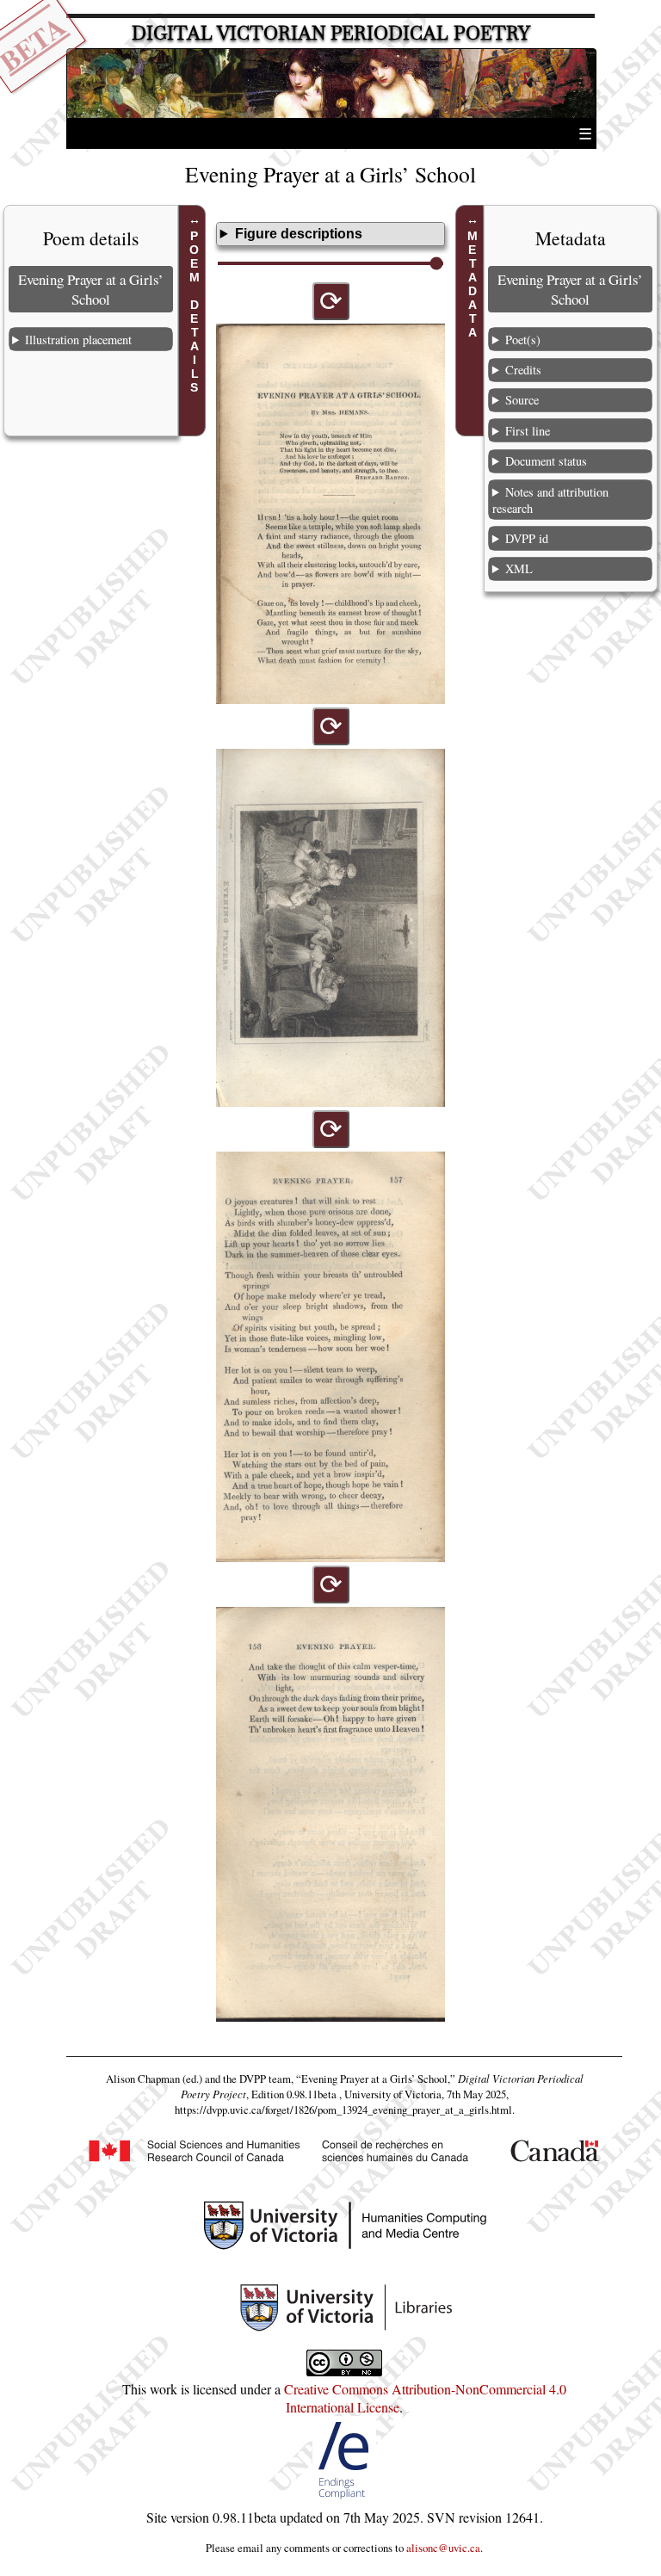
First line (528, 431)
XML (519, 568)
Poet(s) (523, 340)
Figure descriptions (299, 234)
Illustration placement (78, 340)
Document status (546, 461)
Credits (523, 370)
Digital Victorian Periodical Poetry (331, 33)
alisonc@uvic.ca (443, 2548)
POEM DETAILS (195, 312)
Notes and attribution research (550, 500)
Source (522, 400)
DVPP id (527, 538)
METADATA (473, 284)
